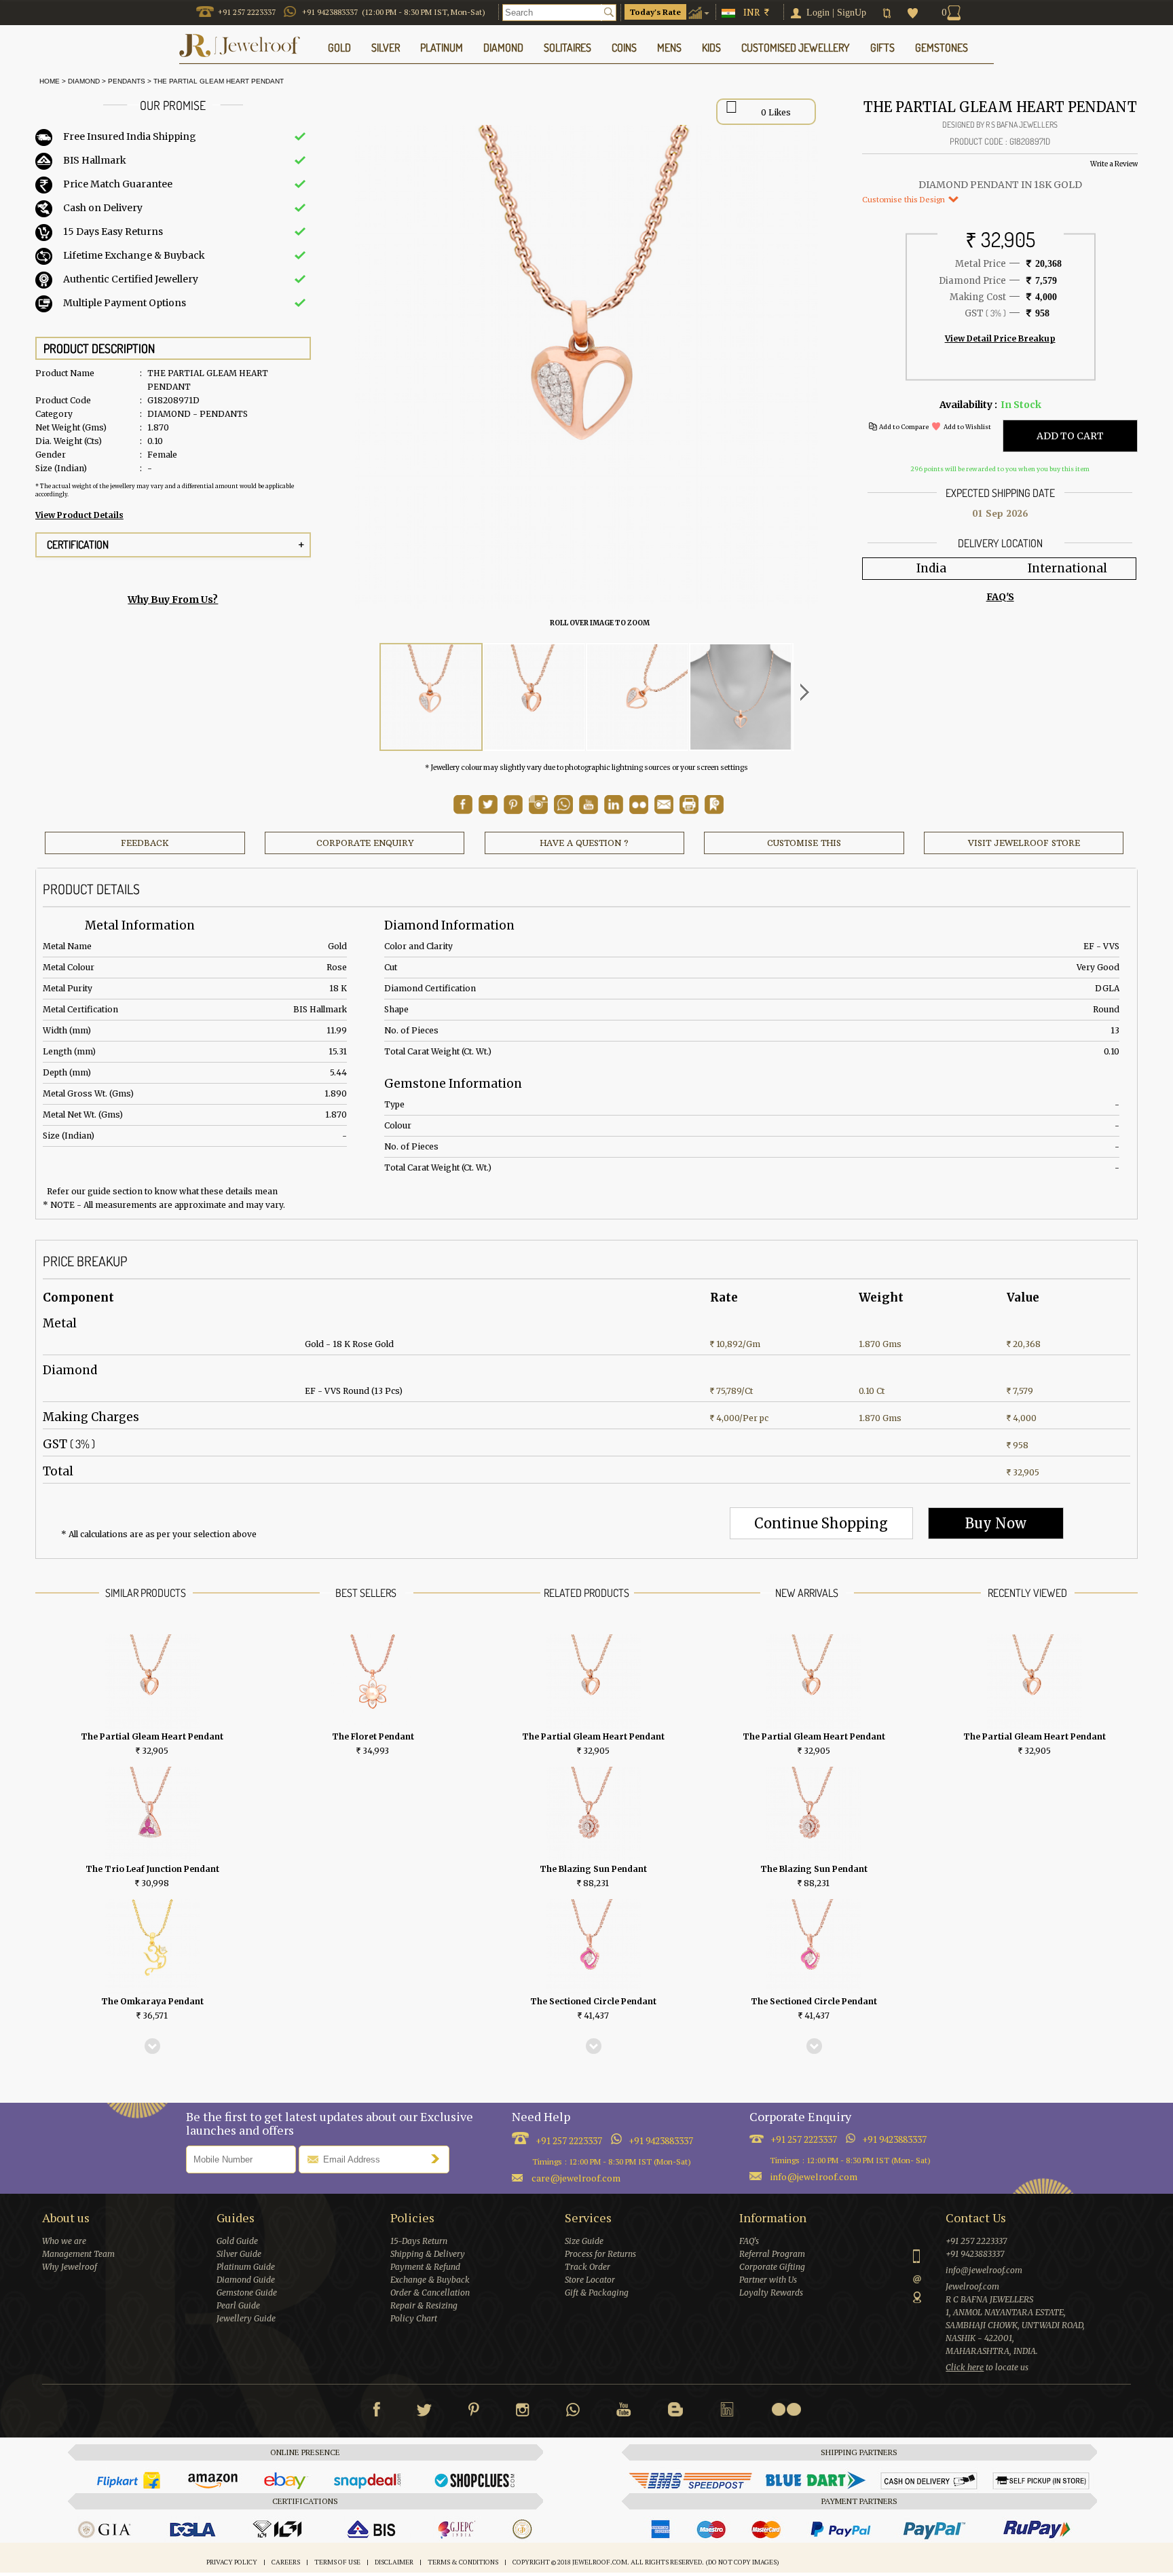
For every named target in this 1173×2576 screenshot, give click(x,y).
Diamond (84, 81)
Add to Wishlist (967, 427)
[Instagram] (523, 2412)
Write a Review (1114, 164)
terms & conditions (463, 2562)
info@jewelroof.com (814, 2176)
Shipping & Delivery (428, 2254)
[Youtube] (589, 811)
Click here (965, 2367)
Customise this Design (905, 199)
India (931, 568)
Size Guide (584, 2241)
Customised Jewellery (796, 48)
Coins (624, 48)
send (439, 2158)
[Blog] (675, 2412)
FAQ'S (1000, 597)
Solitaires (567, 48)
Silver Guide (239, 2254)
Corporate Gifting (772, 2267)
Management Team (78, 2254)
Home (48, 81)
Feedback (145, 843)
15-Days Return (419, 2241)
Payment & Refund (425, 2267)
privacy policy (232, 2562)
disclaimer (394, 2562)
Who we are (64, 2241)
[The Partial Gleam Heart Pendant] (431, 697)
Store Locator (590, 2280)
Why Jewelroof (70, 2267)
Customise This (804, 843)
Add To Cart (1070, 436)
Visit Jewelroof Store (1024, 843)
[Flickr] (786, 2409)
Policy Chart (414, 2318)
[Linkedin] (727, 2412)
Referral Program (772, 2254)
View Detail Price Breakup (1000, 338)
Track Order (588, 2267)
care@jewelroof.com (576, 2178)
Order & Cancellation (430, 2293)
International (1067, 568)
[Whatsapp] (573, 2412)
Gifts (882, 48)
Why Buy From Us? (173, 600)
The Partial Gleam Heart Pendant (219, 81)
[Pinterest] (474, 2412)
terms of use (337, 2562)
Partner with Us (768, 2280)
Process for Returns (600, 2254)
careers (286, 2562)
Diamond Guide (246, 2280)
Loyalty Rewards (771, 2293)
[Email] (664, 805)
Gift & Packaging (597, 2293)
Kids (711, 48)
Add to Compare (904, 427)
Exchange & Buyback (430, 2280)
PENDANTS (127, 81)
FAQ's (749, 2241)
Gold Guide (237, 2241)
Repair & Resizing (424, 2305)
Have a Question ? (584, 843)
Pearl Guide (238, 2305)
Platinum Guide (246, 2267)
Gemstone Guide (247, 2293)
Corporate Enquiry (365, 843)
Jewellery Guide (246, 2318)
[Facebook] (376, 2412)
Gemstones (942, 48)
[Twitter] (424, 2412)
